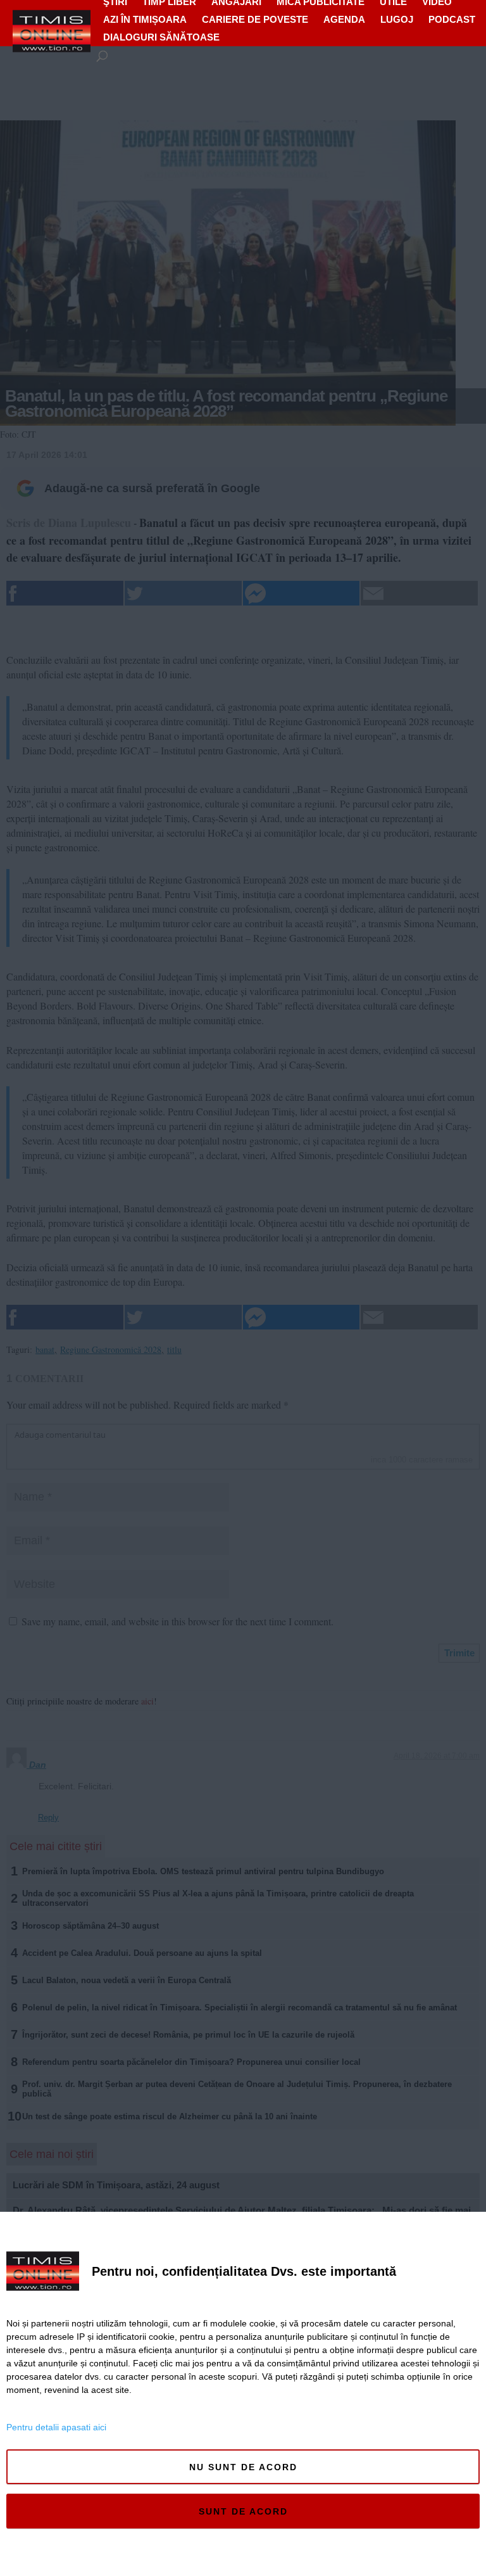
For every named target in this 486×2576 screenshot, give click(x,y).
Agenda (344, 19)
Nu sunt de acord (243, 2467)
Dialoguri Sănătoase (161, 37)
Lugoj (397, 19)
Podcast (452, 19)
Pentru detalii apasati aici (56, 2427)
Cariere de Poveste (255, 19)
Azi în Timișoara (145, 19)
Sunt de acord (243, 2511)
